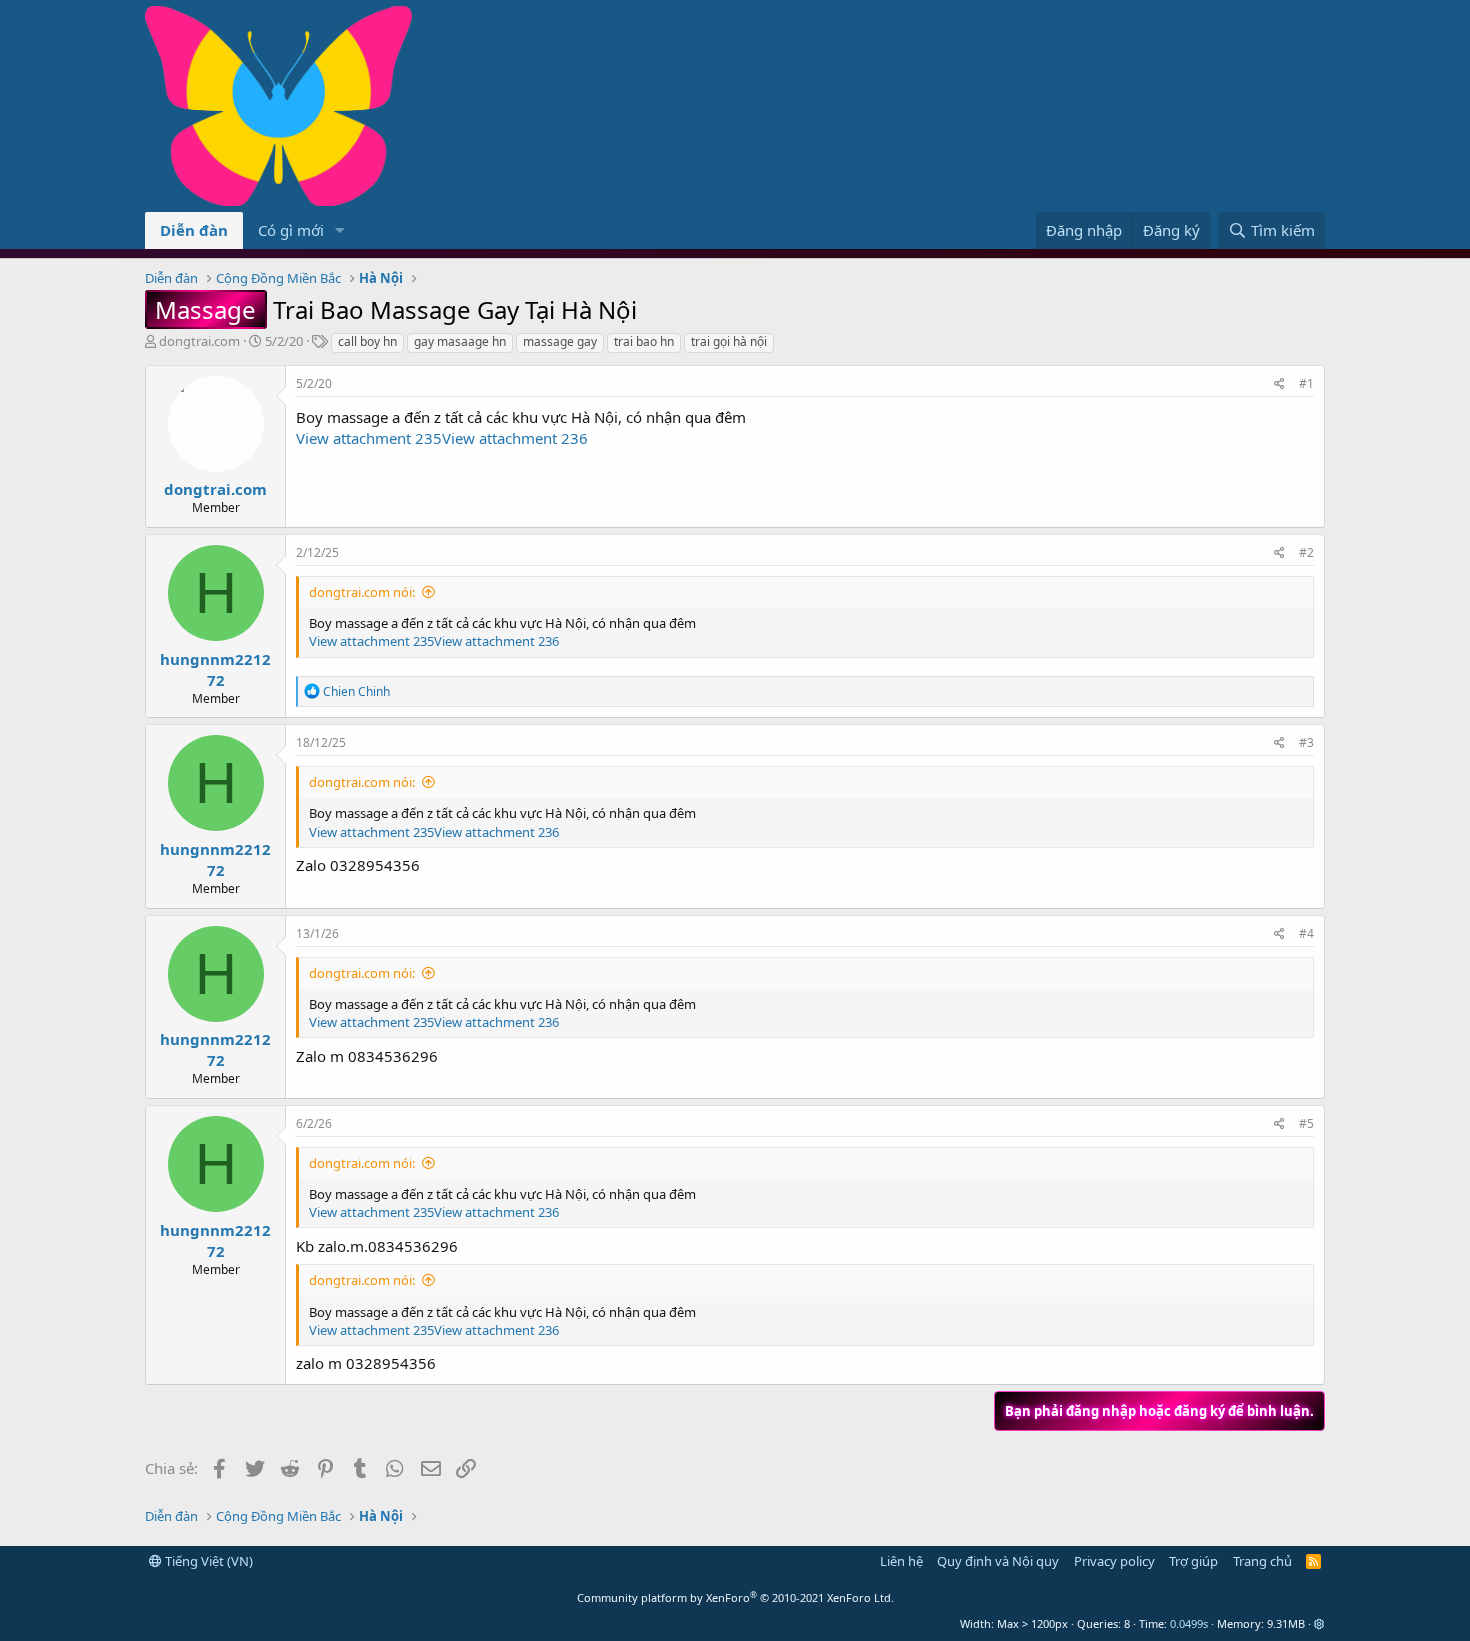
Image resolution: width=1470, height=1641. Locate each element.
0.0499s (1189, 1623)
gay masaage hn (460, 341)
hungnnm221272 (215, 669)
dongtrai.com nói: (362, 592)
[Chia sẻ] (1279, 384)
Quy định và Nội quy (998, 1561)
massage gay (560, 341)
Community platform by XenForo (735, 1597)
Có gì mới (291, 230)
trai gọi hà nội (729, 341)
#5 (1306, 1123)
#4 (1306, 933)
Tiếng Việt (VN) (207, 1561)
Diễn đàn (194, 230)
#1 (1306, 383)
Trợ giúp (1193, 1561)
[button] (340, 230)
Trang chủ (1262, 1561)
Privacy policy (1114, 1561)
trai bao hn (644, 341)
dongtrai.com (199, 341)
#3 (1306, 742)
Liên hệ (901, 1561)
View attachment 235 (369, 438)
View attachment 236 (515, 438)
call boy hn (367, 341)
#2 (1306, 552)
